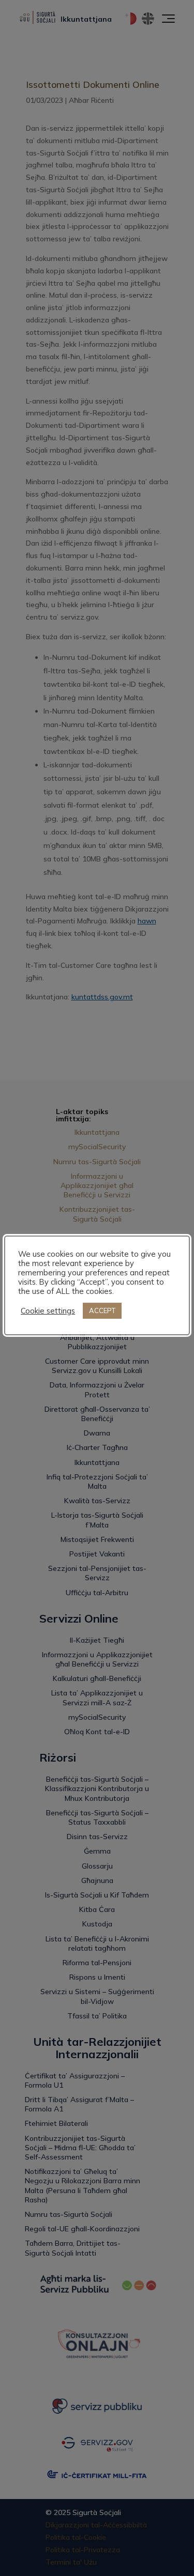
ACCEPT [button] (102, 1310)
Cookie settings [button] (48, 1311)
